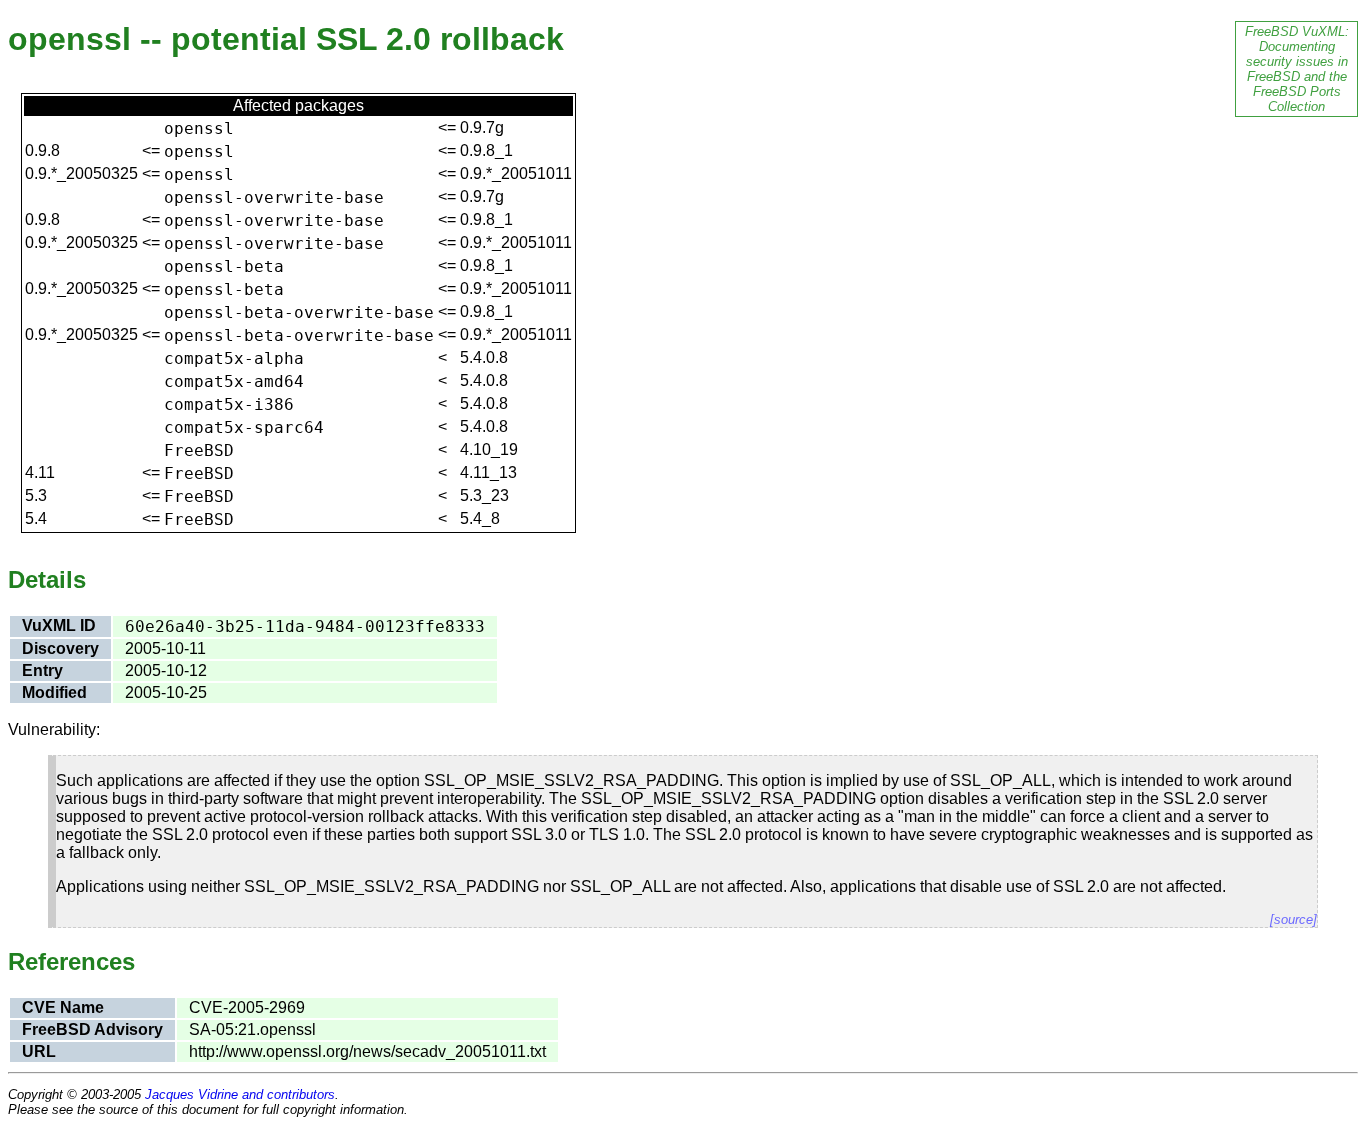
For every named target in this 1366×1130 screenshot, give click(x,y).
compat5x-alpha (234, 358)
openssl (199, 128)
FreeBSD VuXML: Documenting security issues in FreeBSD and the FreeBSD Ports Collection (1297, 69)
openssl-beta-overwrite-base (299, 312)
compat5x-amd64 (234, 381)
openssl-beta (224, 266)
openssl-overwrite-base (274, 197)
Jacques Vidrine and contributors (240, 1094)
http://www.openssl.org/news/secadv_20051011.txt (367, 1051)
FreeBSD (199, 450)
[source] (1293, 919)
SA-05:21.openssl (252, 1029)
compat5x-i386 (229, 404)
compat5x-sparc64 (244, 427)
